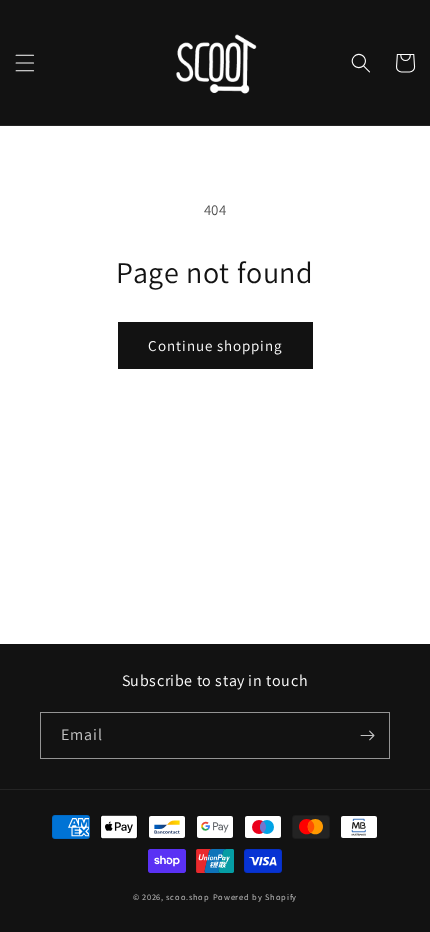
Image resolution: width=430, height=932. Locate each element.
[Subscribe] (367, 735)
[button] (25, 63)
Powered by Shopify (255, 896)
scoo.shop (187, 896)
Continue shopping (215, 345)
